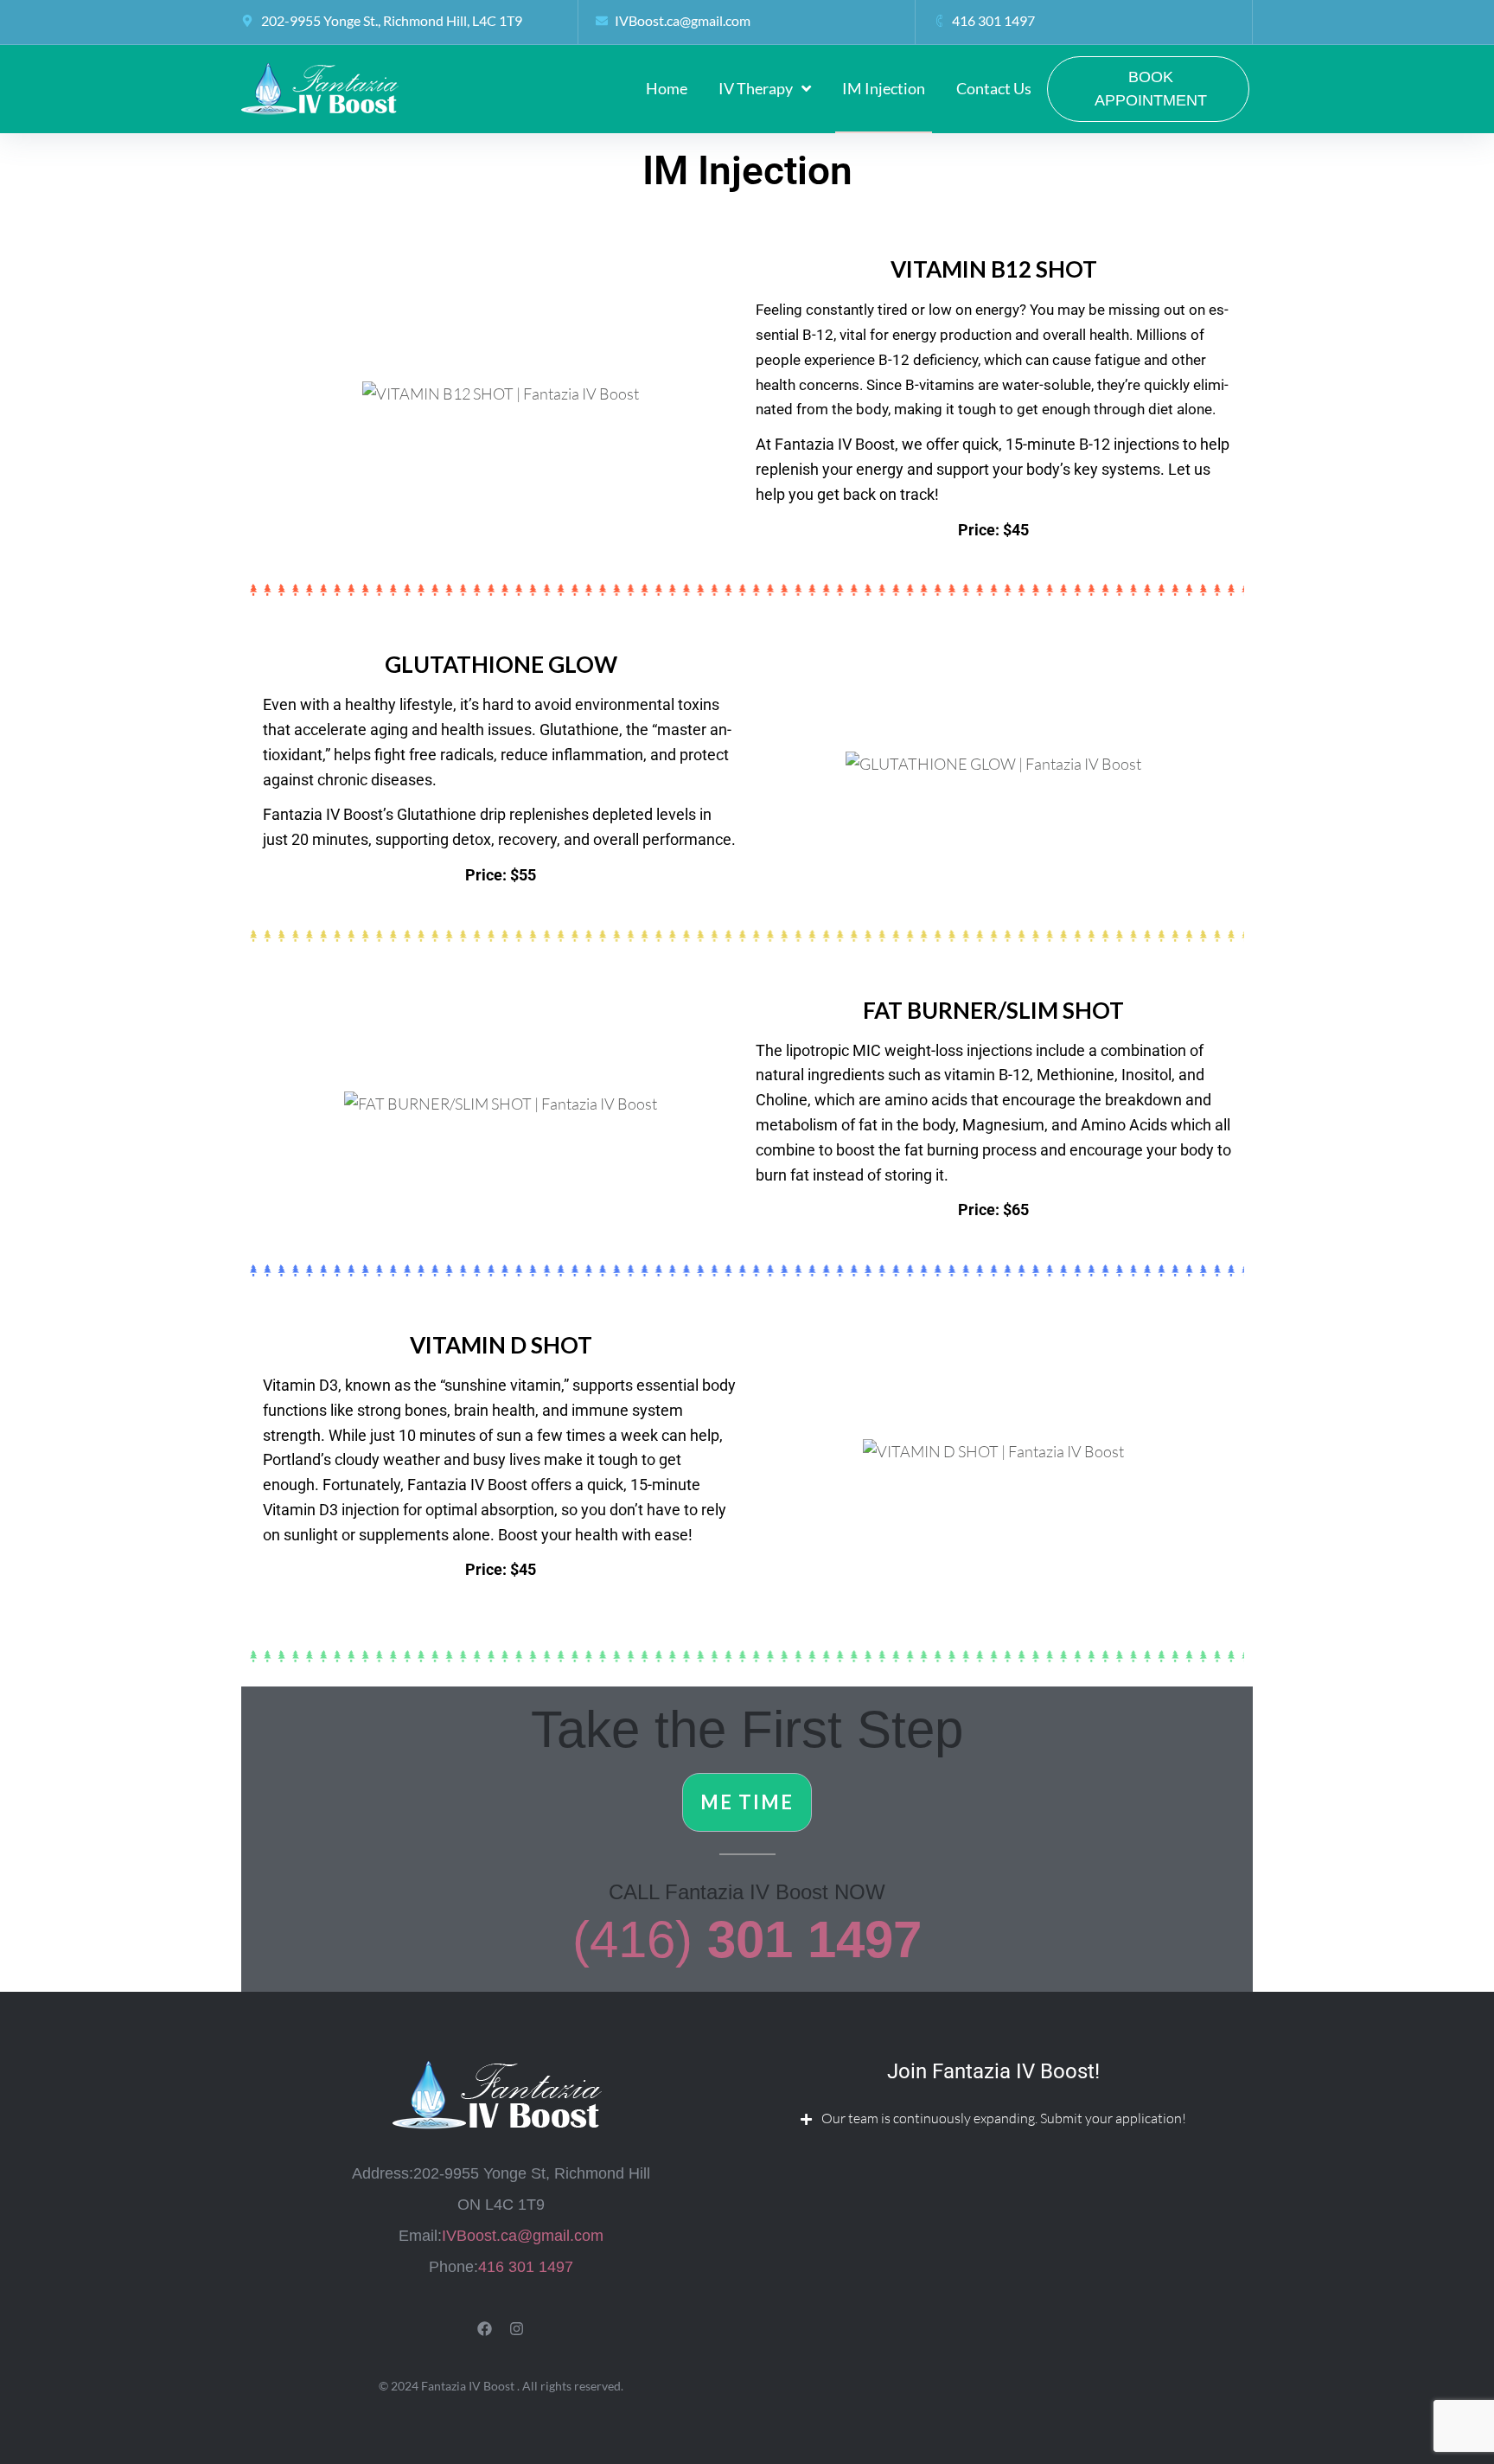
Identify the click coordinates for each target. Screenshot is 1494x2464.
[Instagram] (517, 2329)
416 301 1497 (526, 2267)
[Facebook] (485, 2329)
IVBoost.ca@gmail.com (523, 2236)
